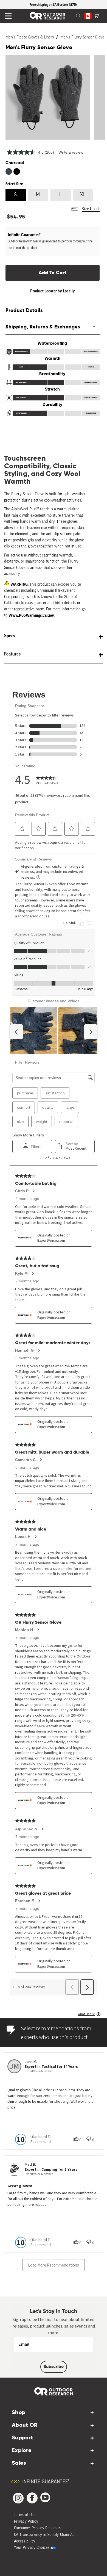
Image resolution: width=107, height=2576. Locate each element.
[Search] (72, 15)
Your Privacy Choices (32, 2548)
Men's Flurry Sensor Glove (82, 38)
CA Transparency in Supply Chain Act (45, 2535)
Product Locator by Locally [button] (53, 291)
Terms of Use (25, 2515)
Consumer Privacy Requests (38, 2528)
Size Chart (91, 209)
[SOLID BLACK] (17, 171)
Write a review (71, 152)
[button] (96, 15)
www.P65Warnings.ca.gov (31, 615)
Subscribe (54, 2367)
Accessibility (25, 2542)
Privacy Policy (26, 2522)
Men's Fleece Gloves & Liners (30, 38)
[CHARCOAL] (9, 171)
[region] (54, 5)
